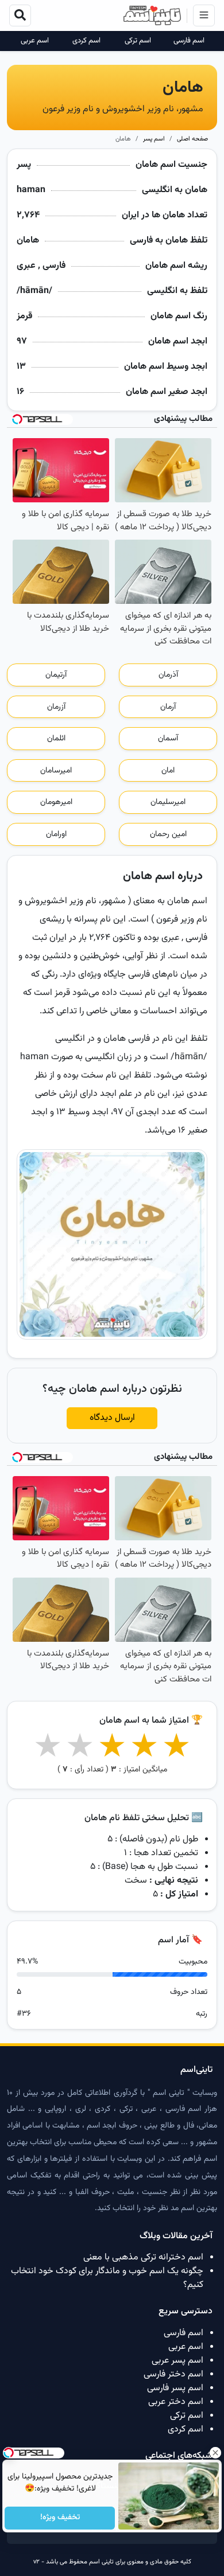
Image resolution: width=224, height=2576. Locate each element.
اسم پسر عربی (177, 2361)
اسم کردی (86, 41)
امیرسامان (56, 771)
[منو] (204, 15)
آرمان (168, 707)
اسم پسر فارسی (175, 2388)
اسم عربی (35, 41)
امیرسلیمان (168, 802)
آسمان (168, 739)
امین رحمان (168, 834)
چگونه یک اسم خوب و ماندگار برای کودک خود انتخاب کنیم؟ (107, 2278)
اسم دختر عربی (176, 2402)
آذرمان (168, 675)
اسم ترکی (138, 41)
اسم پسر (154, 139)
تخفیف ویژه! (59, 2518)
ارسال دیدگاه (112, 1418)
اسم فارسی (189, 41)
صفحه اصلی (192, 139)
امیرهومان (56, 802)
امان (168, 771)
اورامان (56, 834)
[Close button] (215, 2453)
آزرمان (56, 707)
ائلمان (56, 739)
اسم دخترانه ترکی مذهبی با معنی (143, 2257)
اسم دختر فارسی (173, 2374)
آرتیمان (56, 675)
